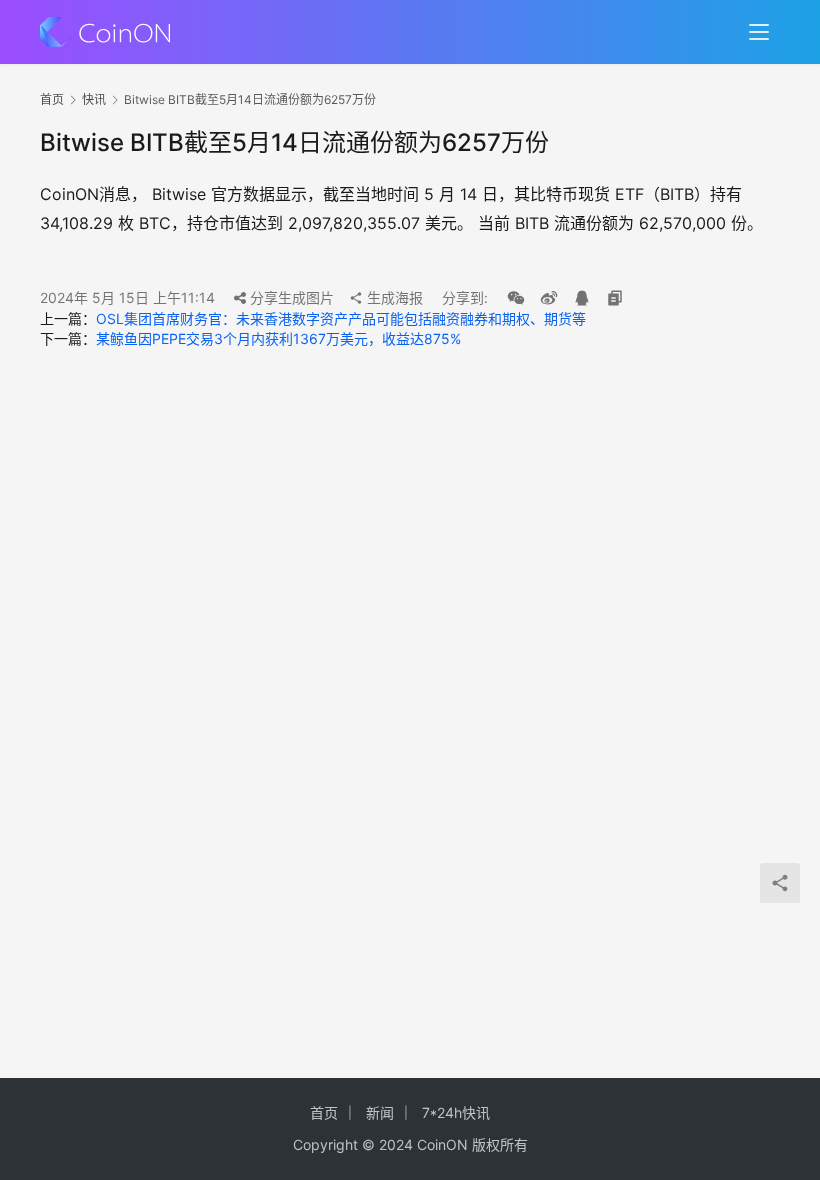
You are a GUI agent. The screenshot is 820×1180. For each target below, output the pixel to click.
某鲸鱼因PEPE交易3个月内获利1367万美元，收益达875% (278, 338)
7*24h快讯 (456, 1112)
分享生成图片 (290, 297)
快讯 (94, 99)
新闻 (380, 1112)
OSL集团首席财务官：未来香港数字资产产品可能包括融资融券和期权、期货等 (341, 318)
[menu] (759, 32)
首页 (52, 99)
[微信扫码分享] (516, 298)
